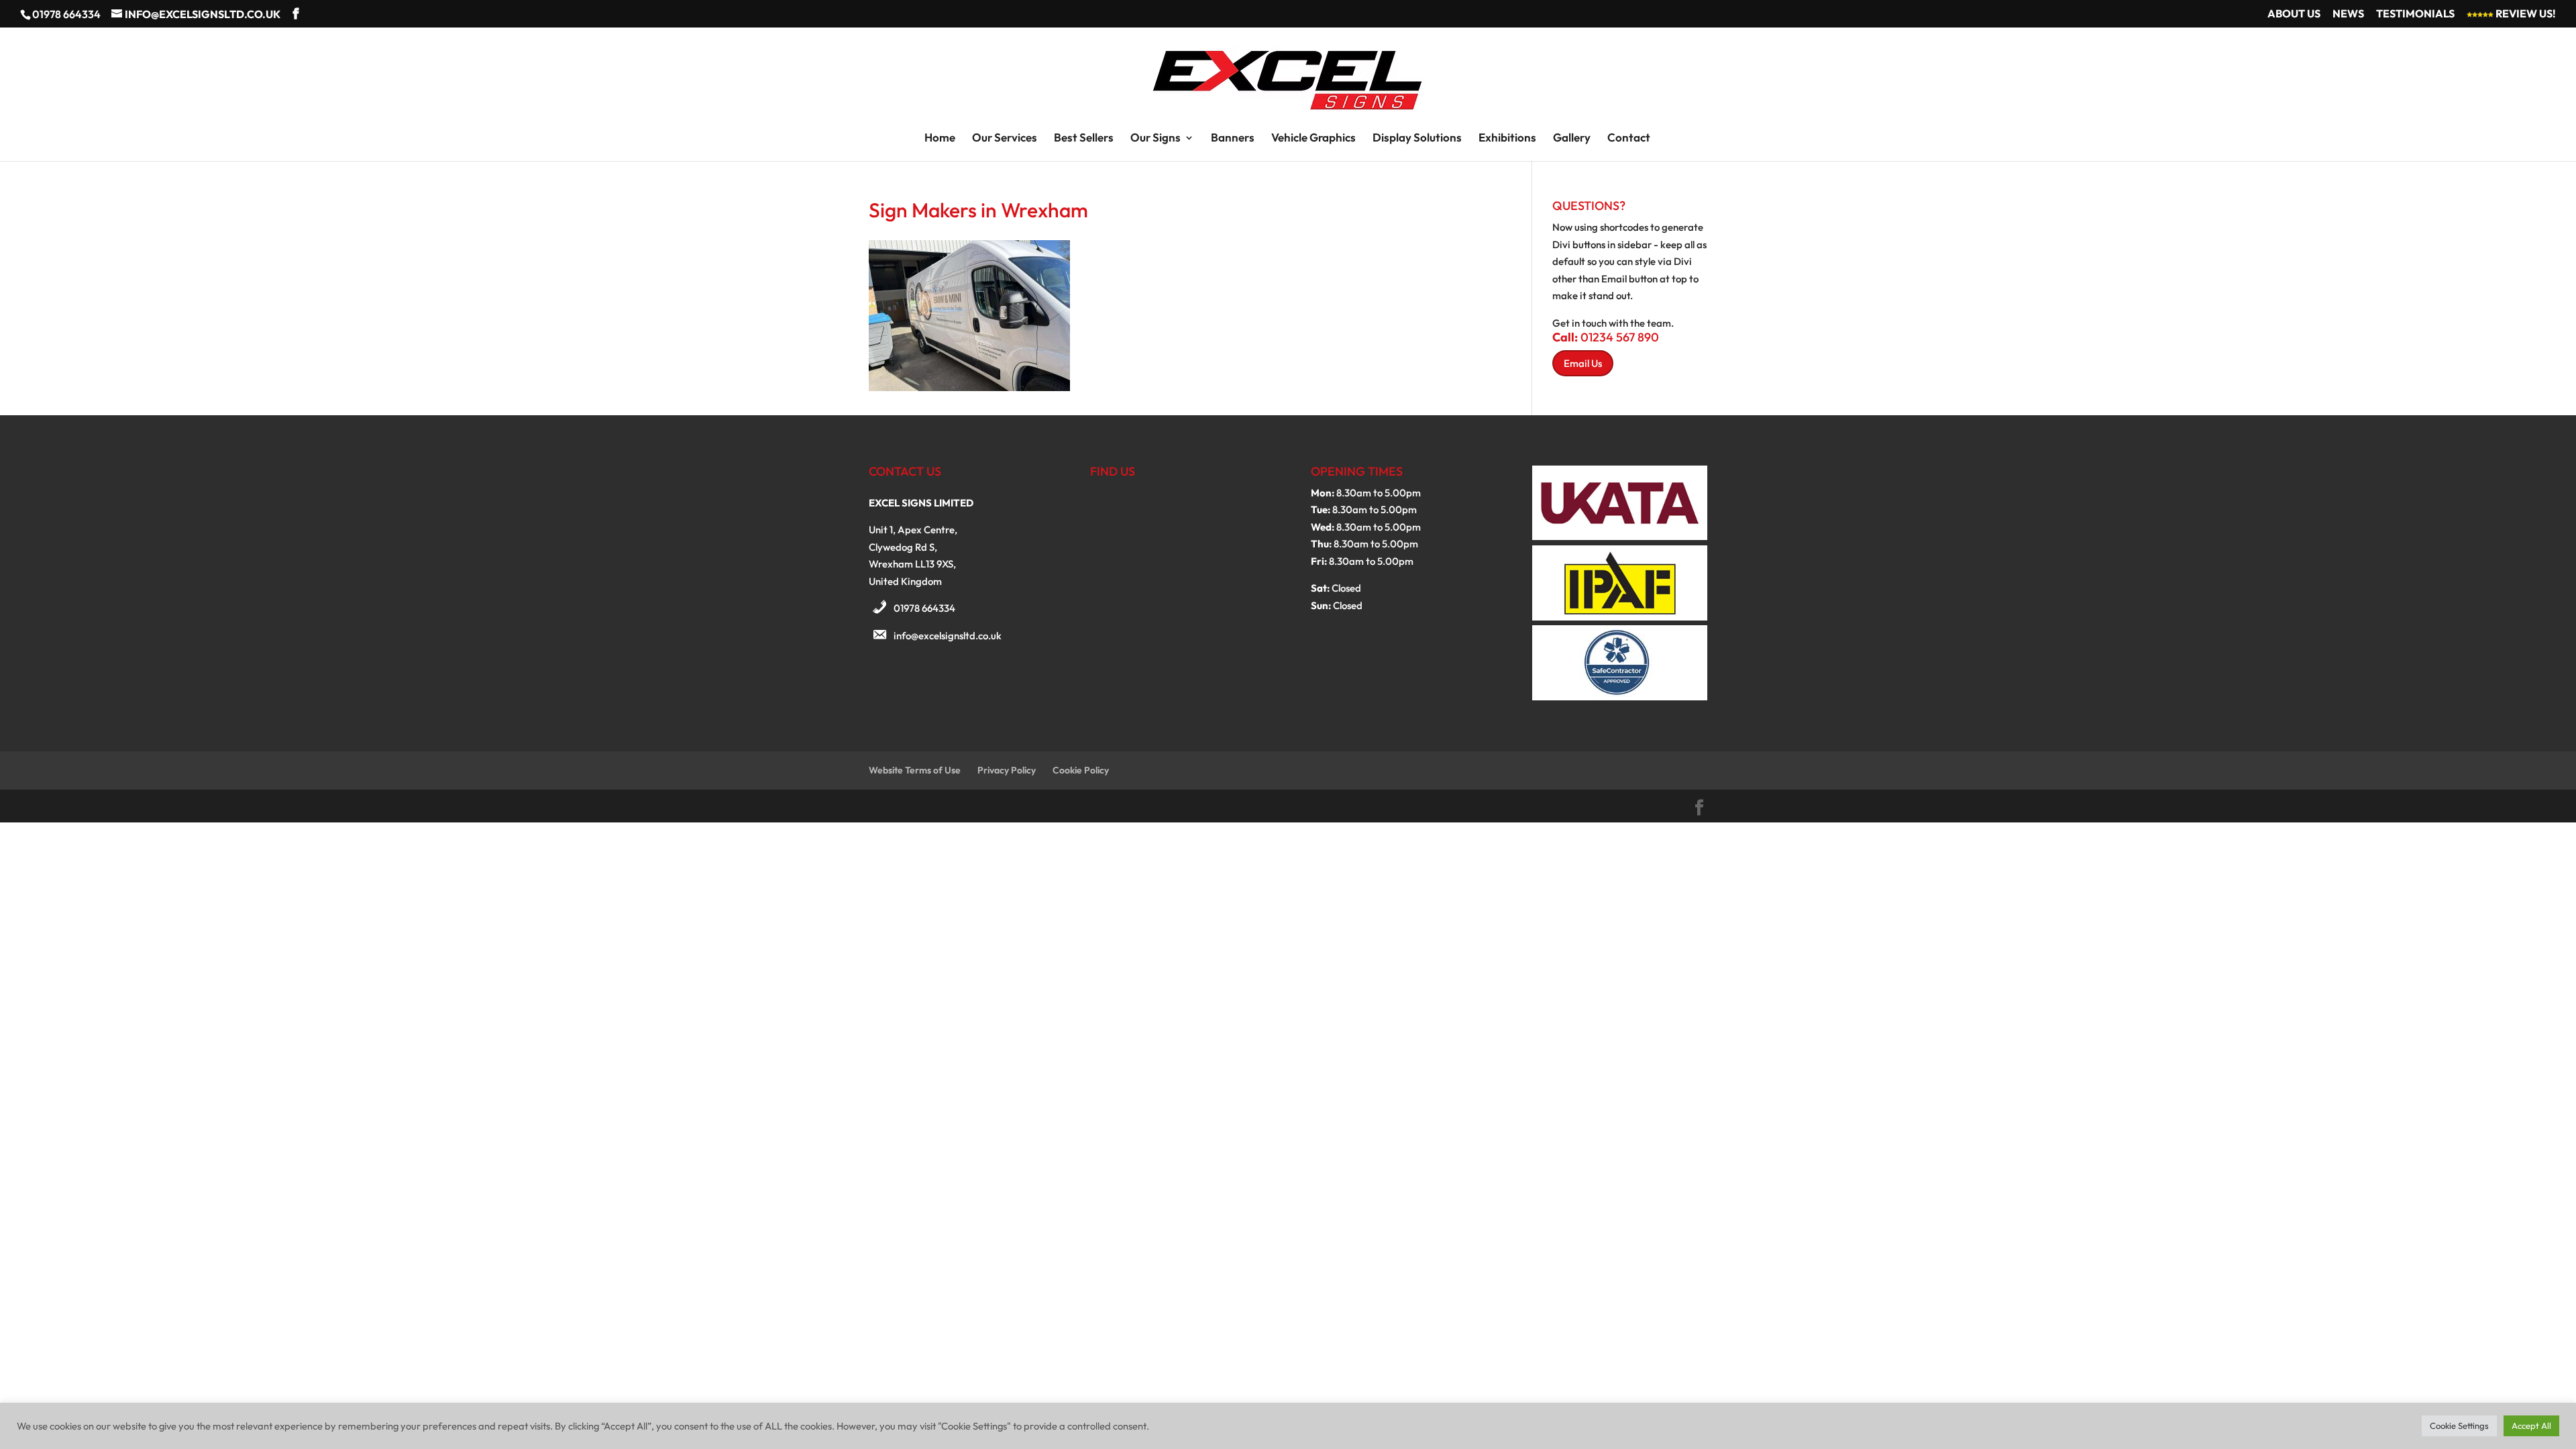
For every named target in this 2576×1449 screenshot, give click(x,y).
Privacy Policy (1007, 770)
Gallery (1572, 139)
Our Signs (1156, 139)
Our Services (1005, 139)
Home (940, 139)
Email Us (1583, 363)
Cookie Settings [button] (2459, 1426)
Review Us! (2525, 14)
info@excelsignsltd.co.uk (948, 636)
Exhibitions (1507, 139)
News (2348, 14)
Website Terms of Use (915, 770)
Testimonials (2415, 14)
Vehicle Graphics (1313, 139)
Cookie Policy (1081, 770)
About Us (2294, 14)
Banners (1233, 139)
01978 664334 (924, 608)
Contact (1629, 139)
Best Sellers (1084, 139)
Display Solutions (1417, 139)
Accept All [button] (2531, 1426)
